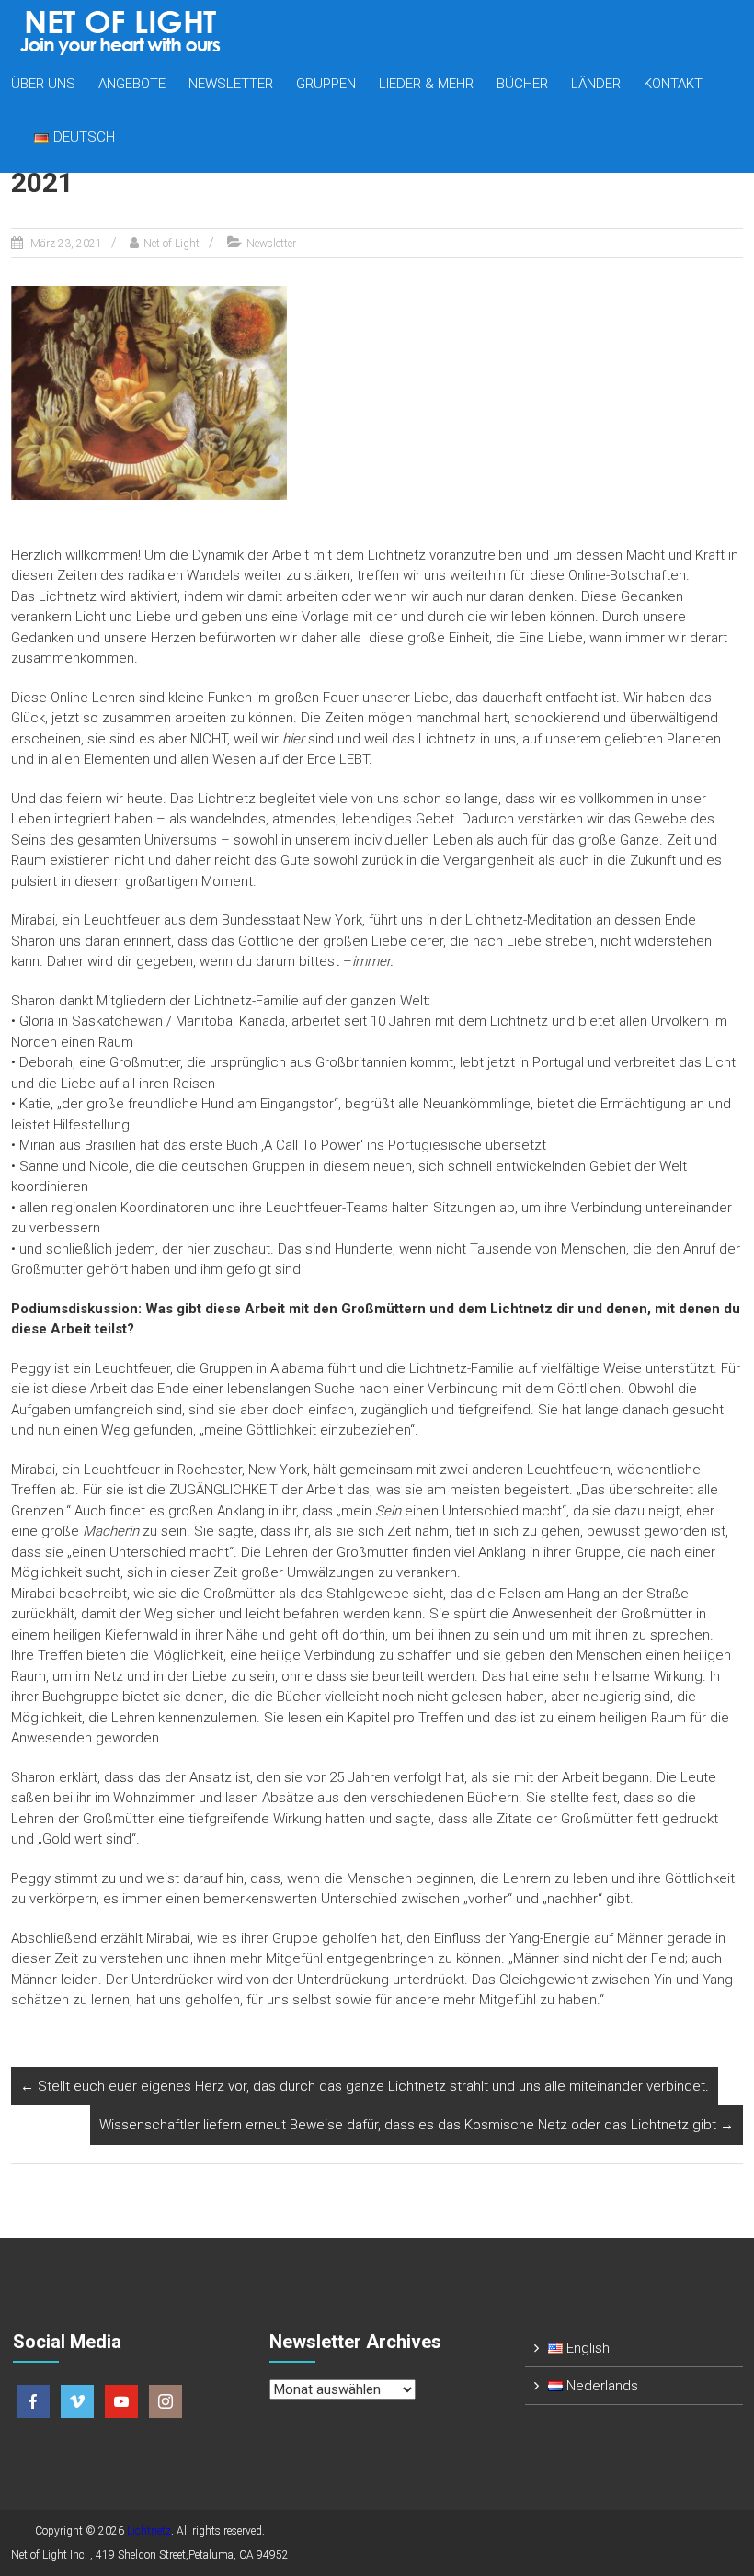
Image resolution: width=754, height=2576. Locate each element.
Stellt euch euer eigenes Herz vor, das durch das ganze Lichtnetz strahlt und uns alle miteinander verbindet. (365, 2086)
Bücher (522, 84)
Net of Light (171, 244)
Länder (596, 84)
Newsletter (231, 84)
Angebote (132, 84)
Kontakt (673, 84)
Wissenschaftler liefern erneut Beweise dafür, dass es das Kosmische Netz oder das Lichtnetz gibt (417, 2125)
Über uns (43, 84)
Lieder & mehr (426, 84)
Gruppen (326, 84)
